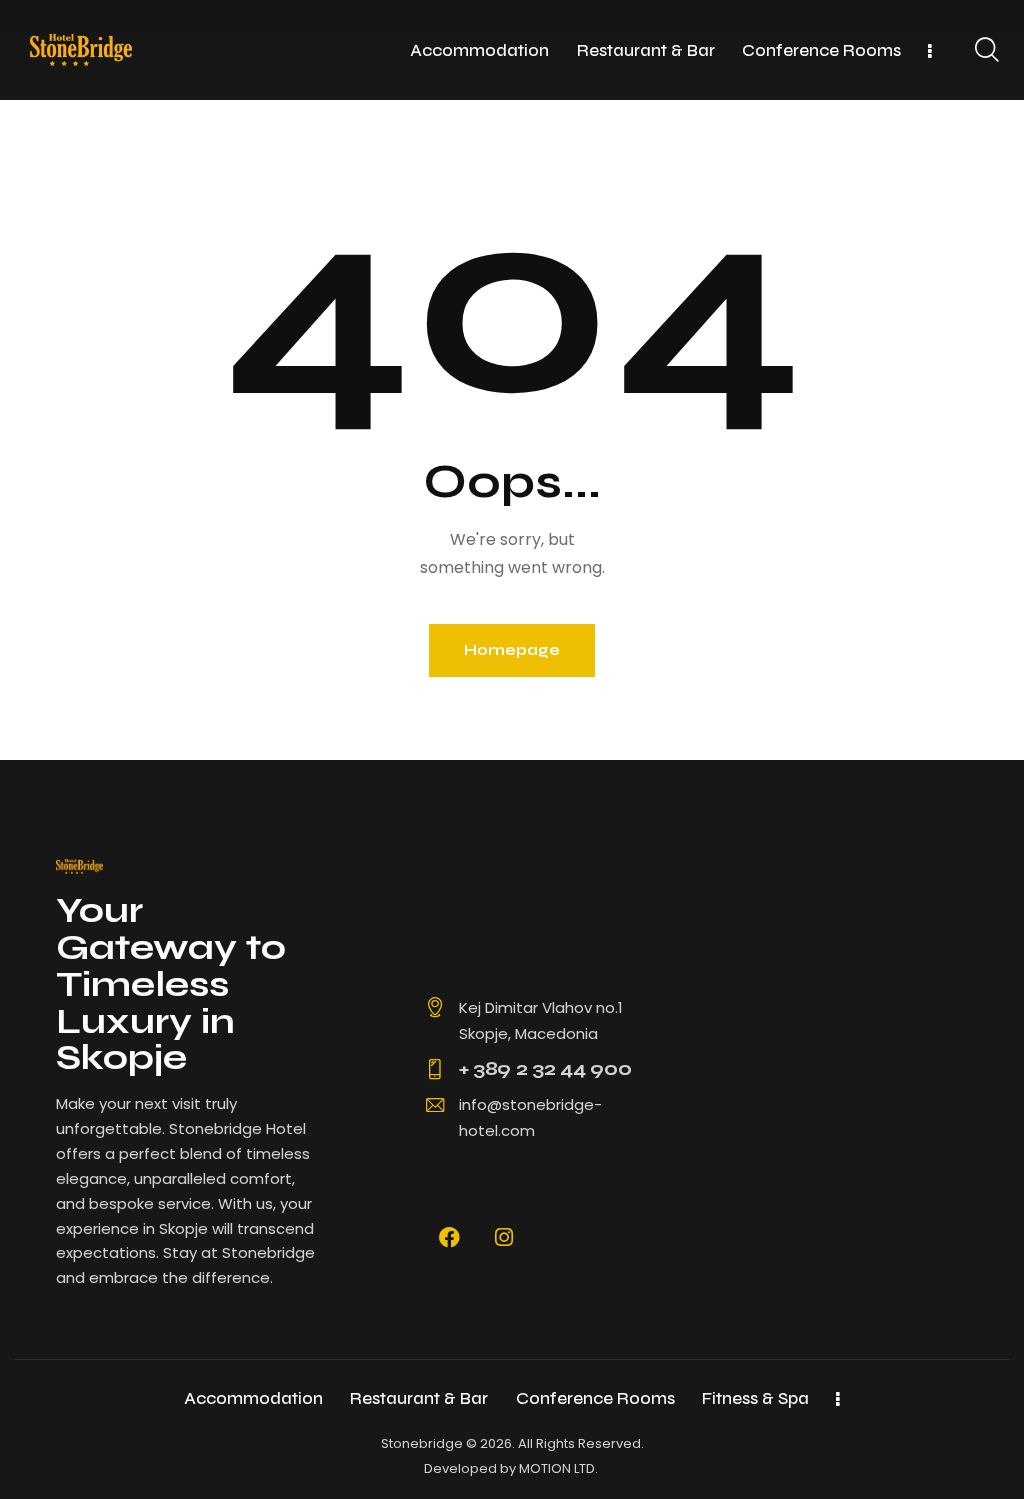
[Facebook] (450, 1238)
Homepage (512, 650)
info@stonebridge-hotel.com (530, 1117)
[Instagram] (504, 1238)
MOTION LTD (557, 1468)
